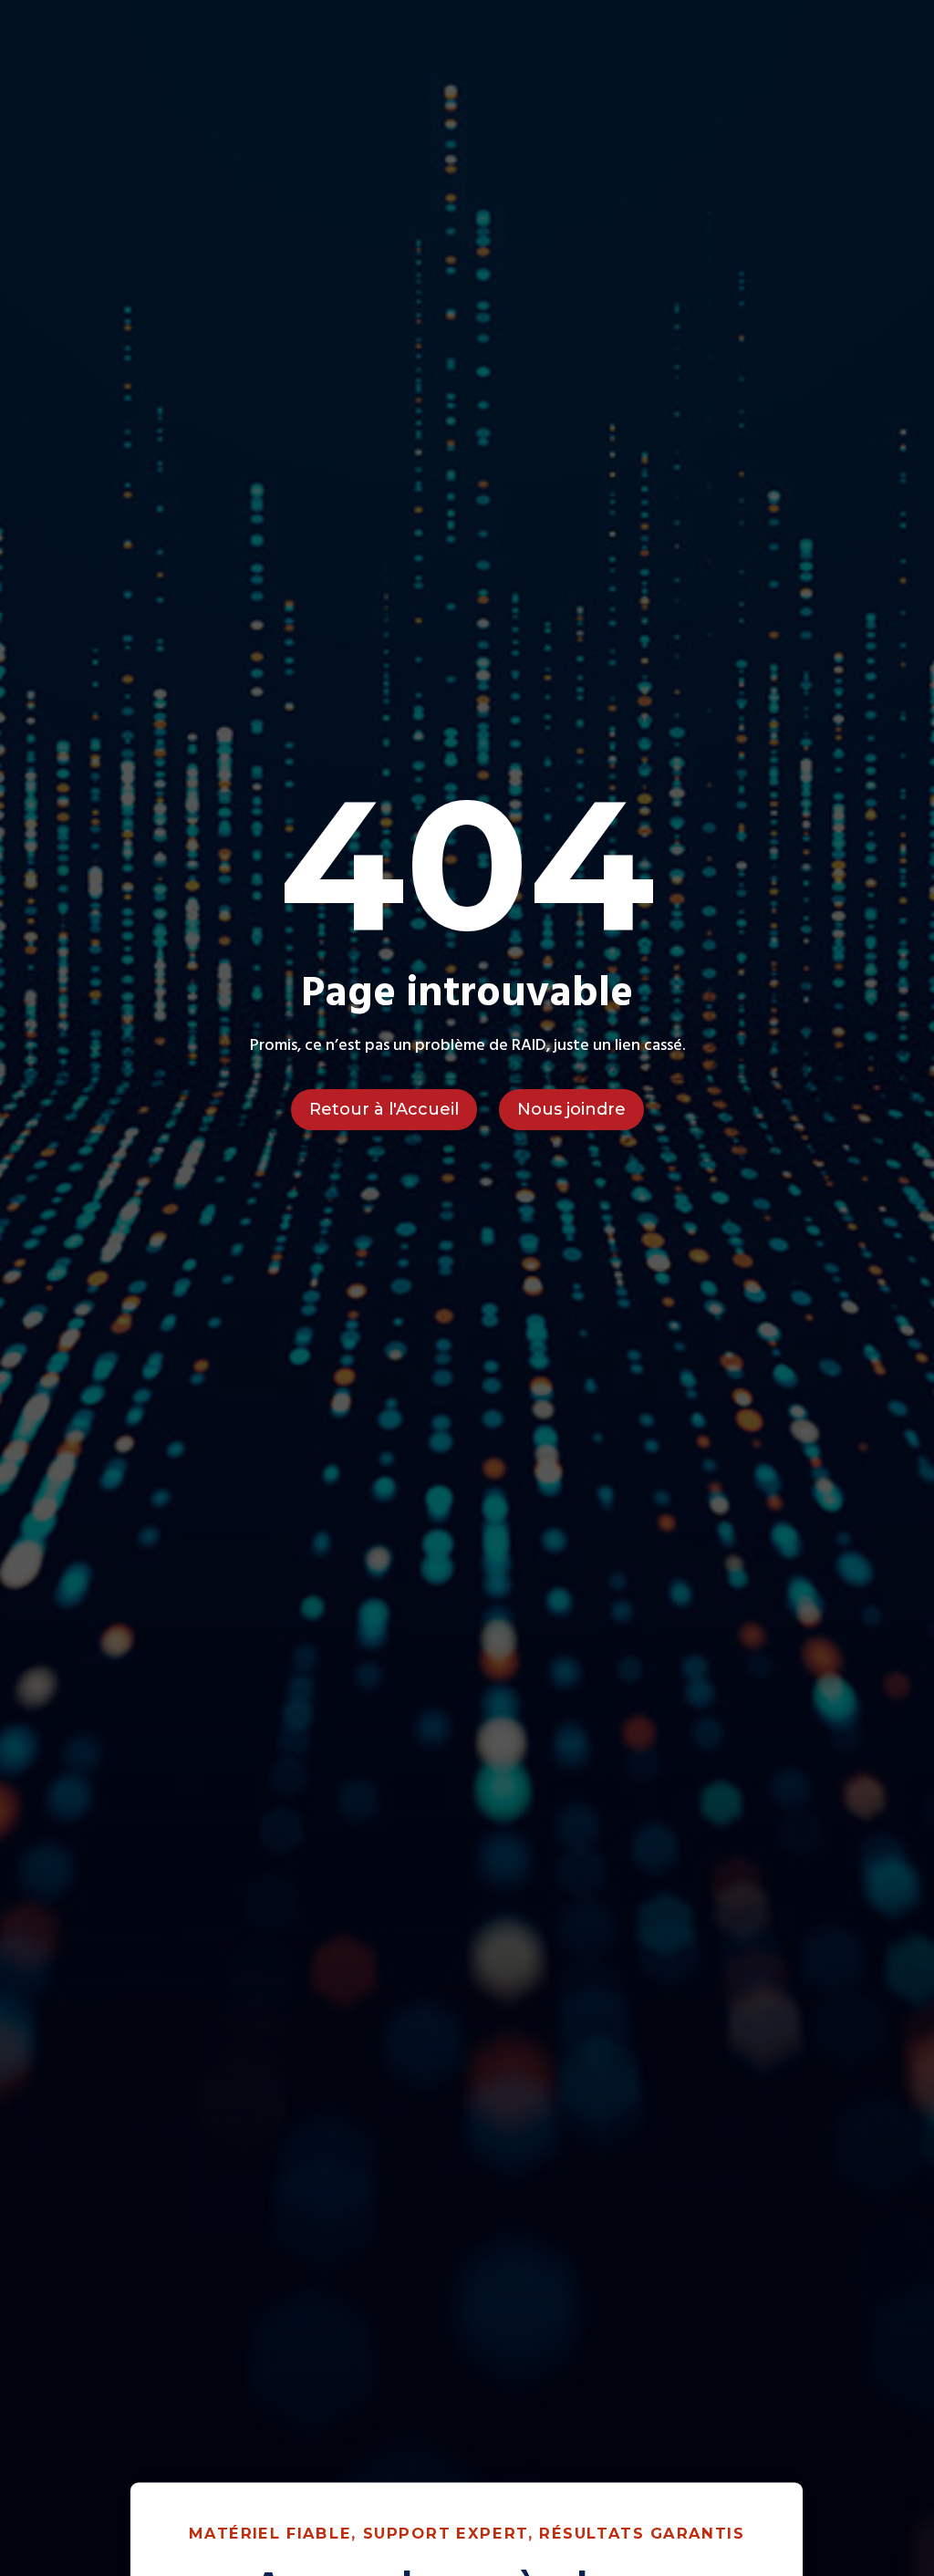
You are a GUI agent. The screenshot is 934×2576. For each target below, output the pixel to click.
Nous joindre (571, 1109)
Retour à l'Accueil (384, 1109)
